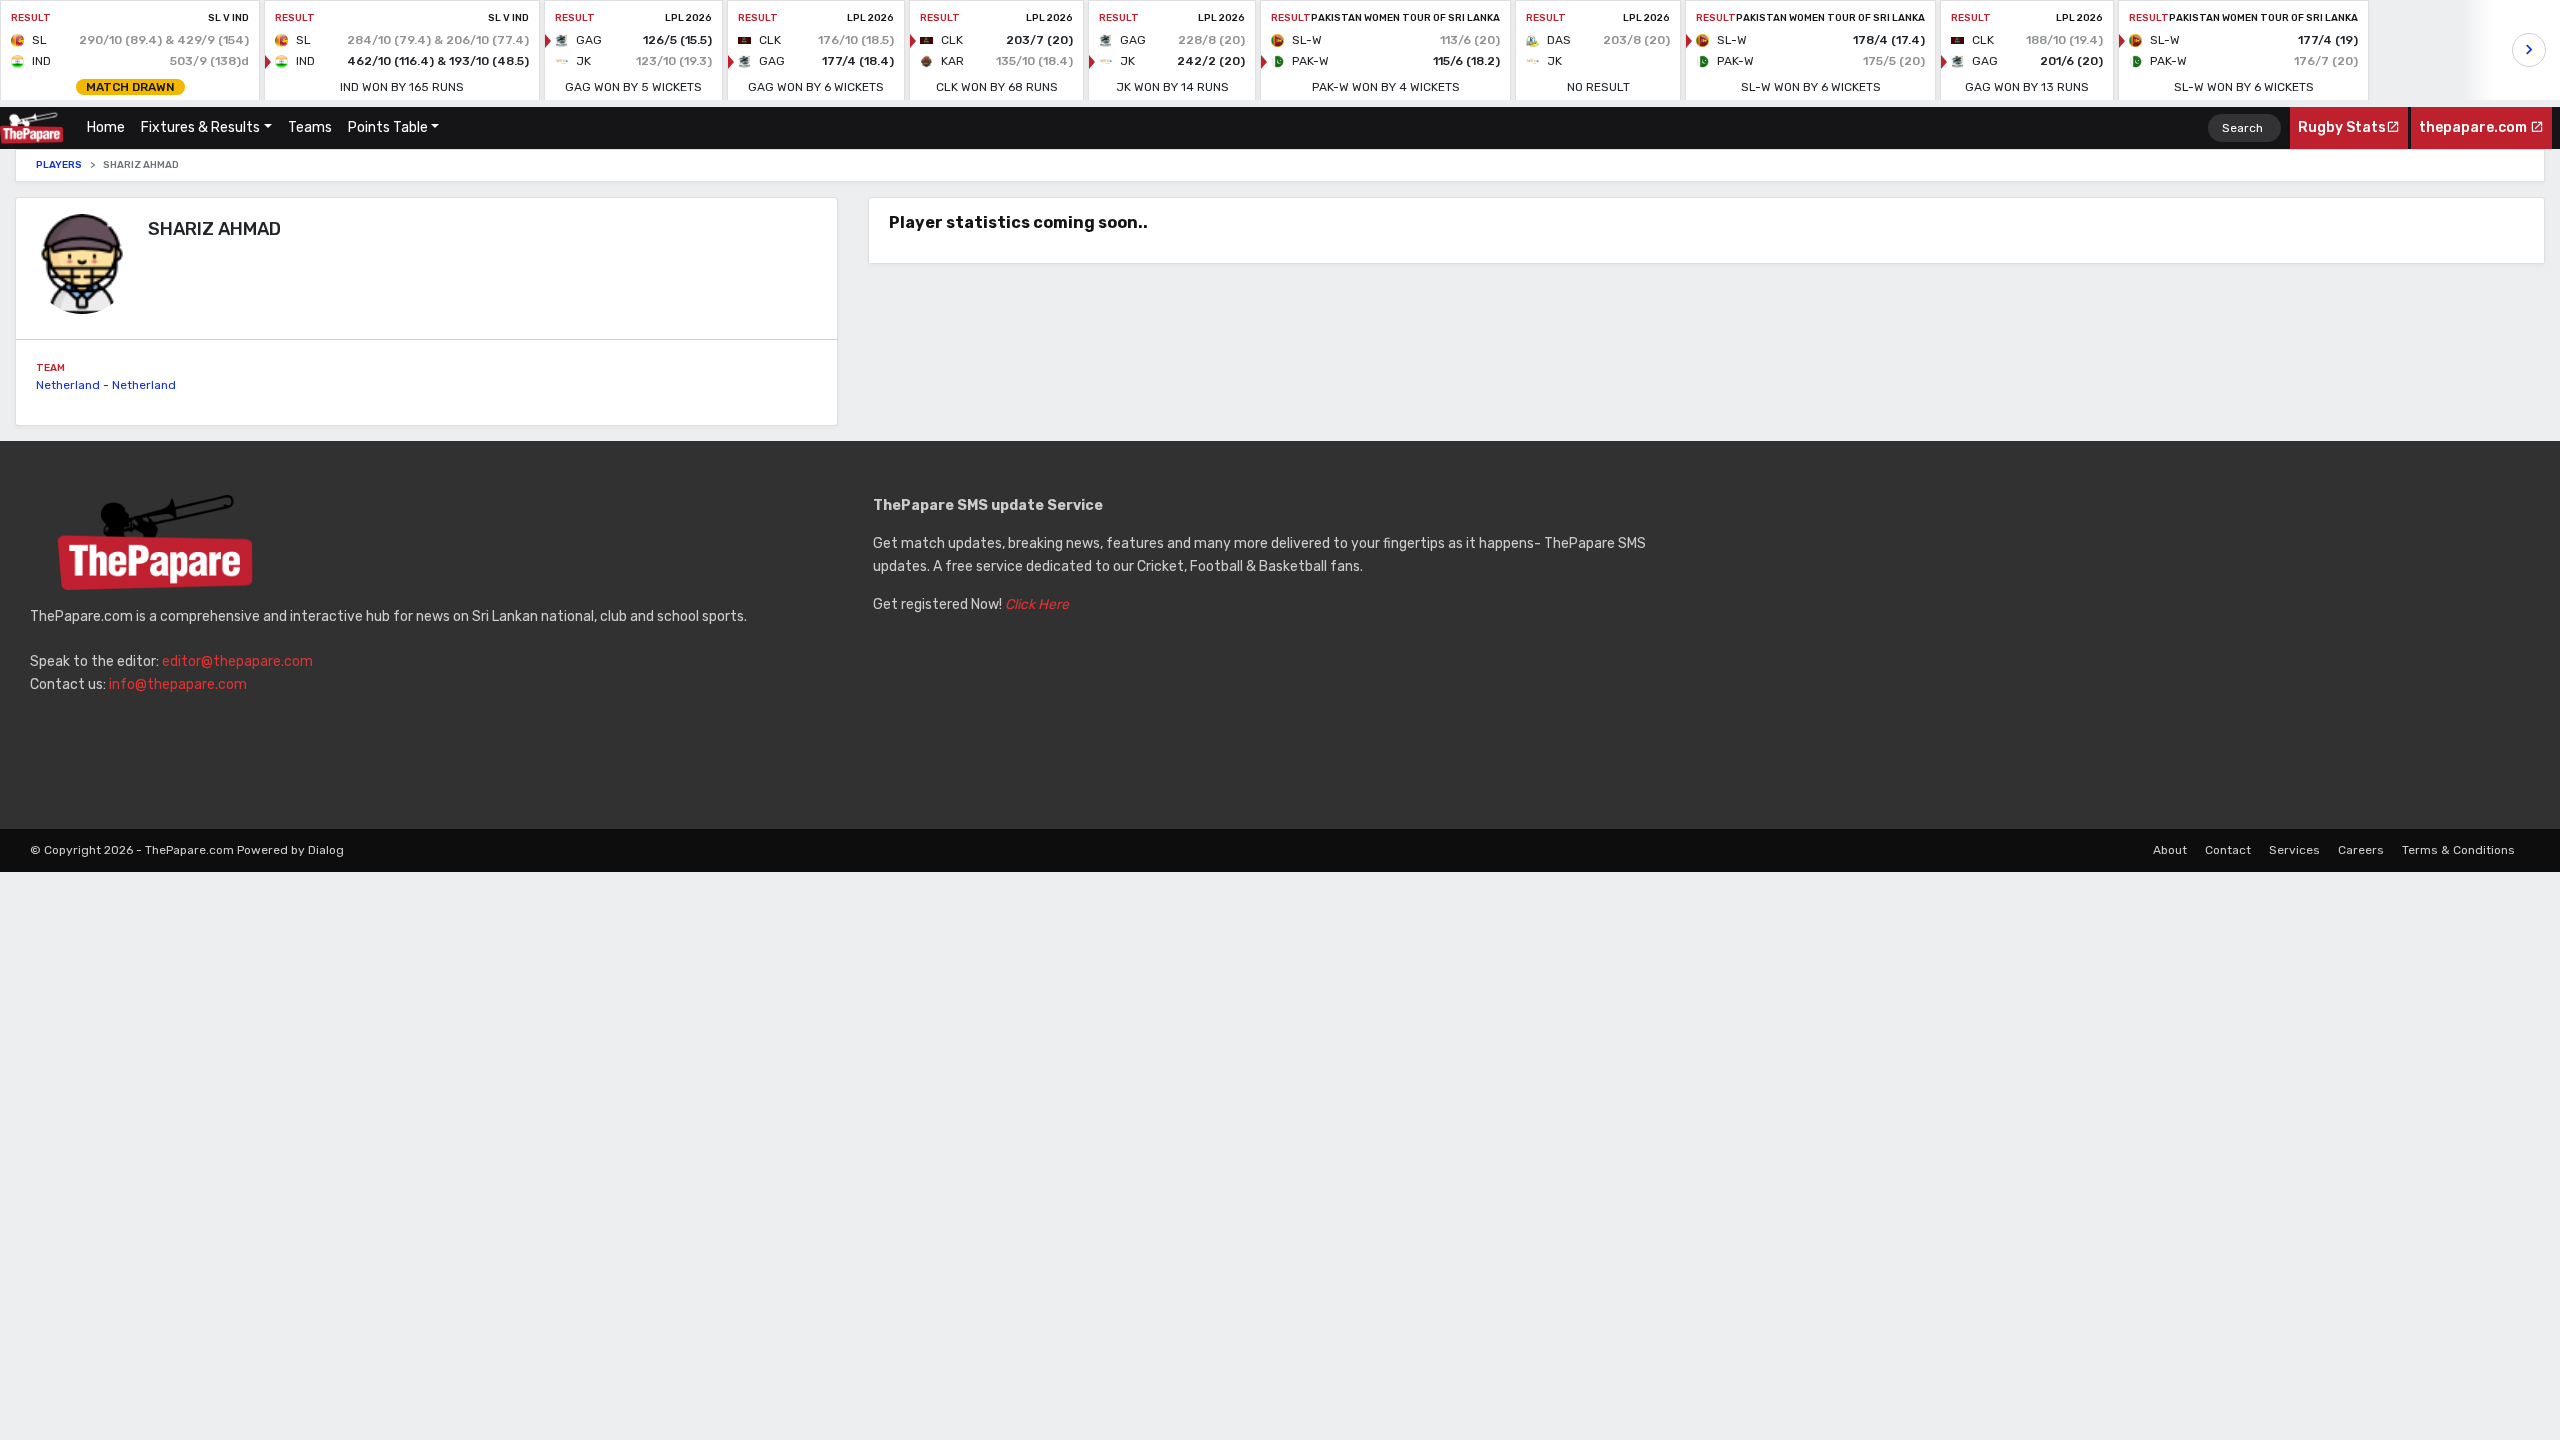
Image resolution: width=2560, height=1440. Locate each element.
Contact (2228, 850)
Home (110, 127)
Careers (2361, 850)
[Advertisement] (2123, 635)
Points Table (388, 127)
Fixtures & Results (200, 127)
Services (2294, 850)
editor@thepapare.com (237, 661)
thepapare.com (2474, 127)
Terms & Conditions (2458, 850)
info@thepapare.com (178, 684)
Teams (310, 127)
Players (59, 165)
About (2170, 850)
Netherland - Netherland (106, 385)
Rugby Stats (2342, 127)
